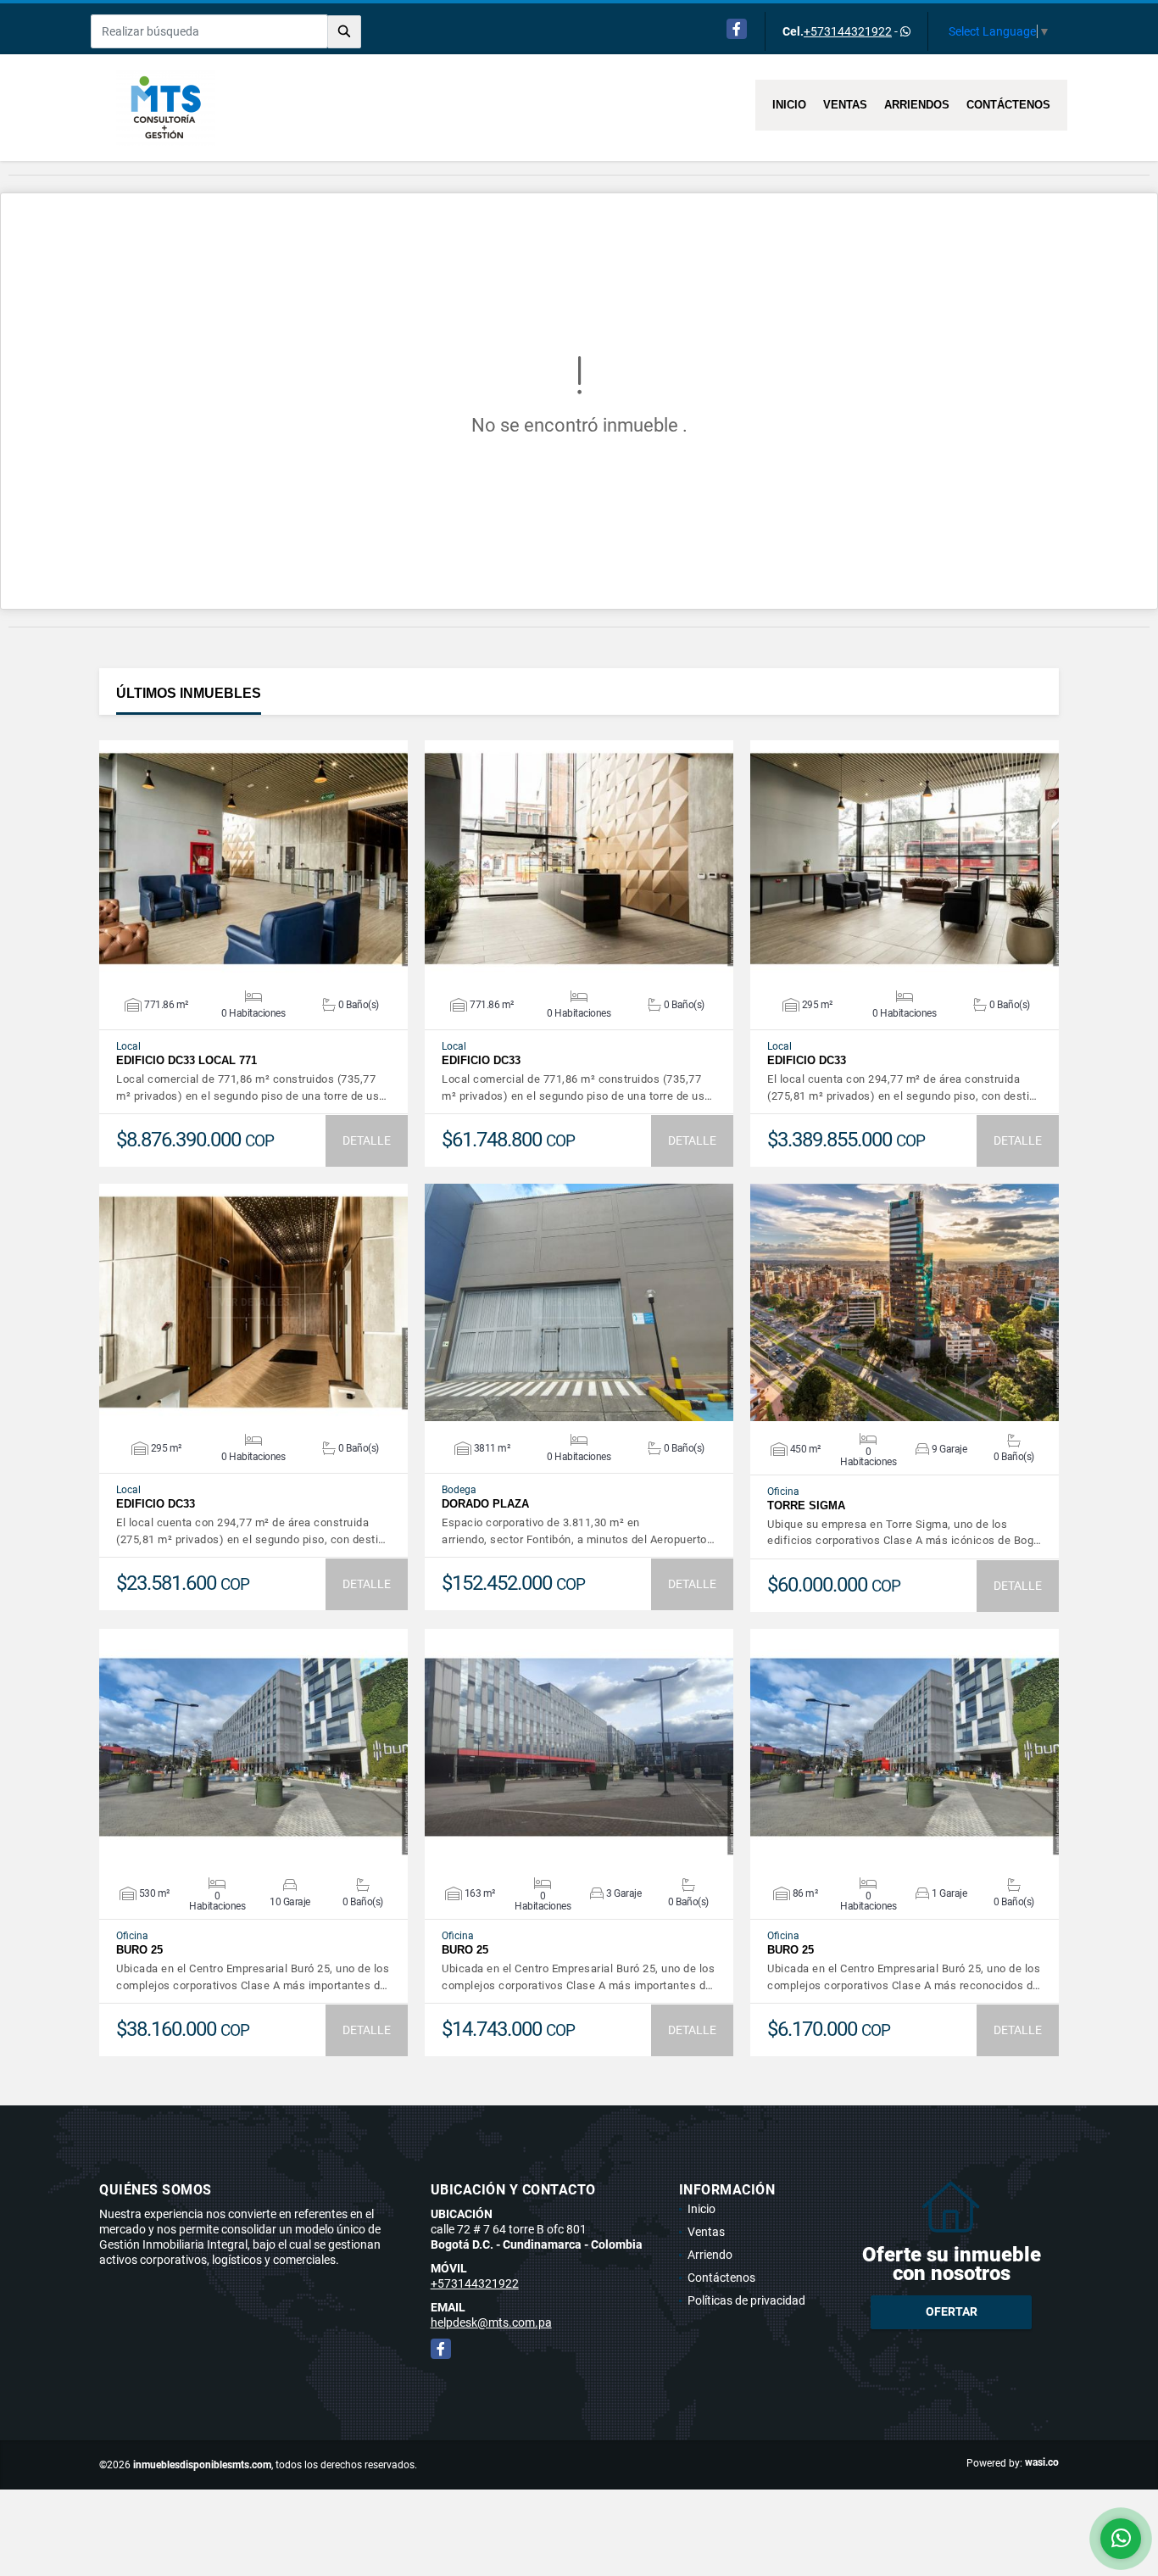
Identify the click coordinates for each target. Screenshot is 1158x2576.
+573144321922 (848, 31)
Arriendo (710, 2255)
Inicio (789, 105)
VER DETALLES (254, 859)
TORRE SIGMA (806, 1505)
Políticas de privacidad (746, 2300)
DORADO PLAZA (485, 1504)
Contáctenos (1008, 105)
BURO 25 (139, 1950)
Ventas (845, 105)
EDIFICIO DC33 (481, 1060)
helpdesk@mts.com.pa (491, 2322)
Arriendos (917, 105)
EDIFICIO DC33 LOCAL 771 (187, 1060)
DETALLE (367, 1140)
